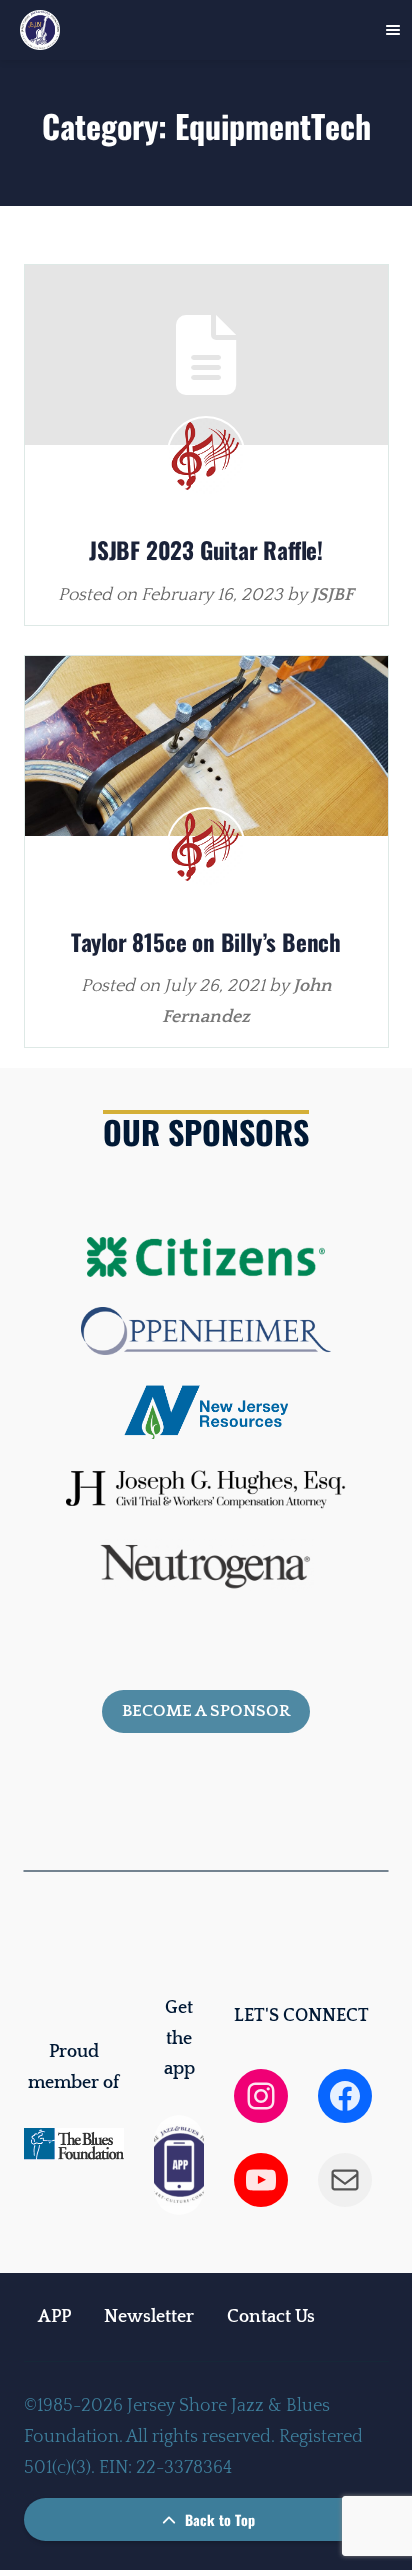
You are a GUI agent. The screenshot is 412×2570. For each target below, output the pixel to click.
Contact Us (271, 2317)
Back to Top (218, 2519)
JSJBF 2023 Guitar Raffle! (206, 550)
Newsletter (149, 2317)
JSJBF (332, 595)
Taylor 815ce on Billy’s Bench (206, 942)
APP (54, 2317)
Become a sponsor (206, 1711)
